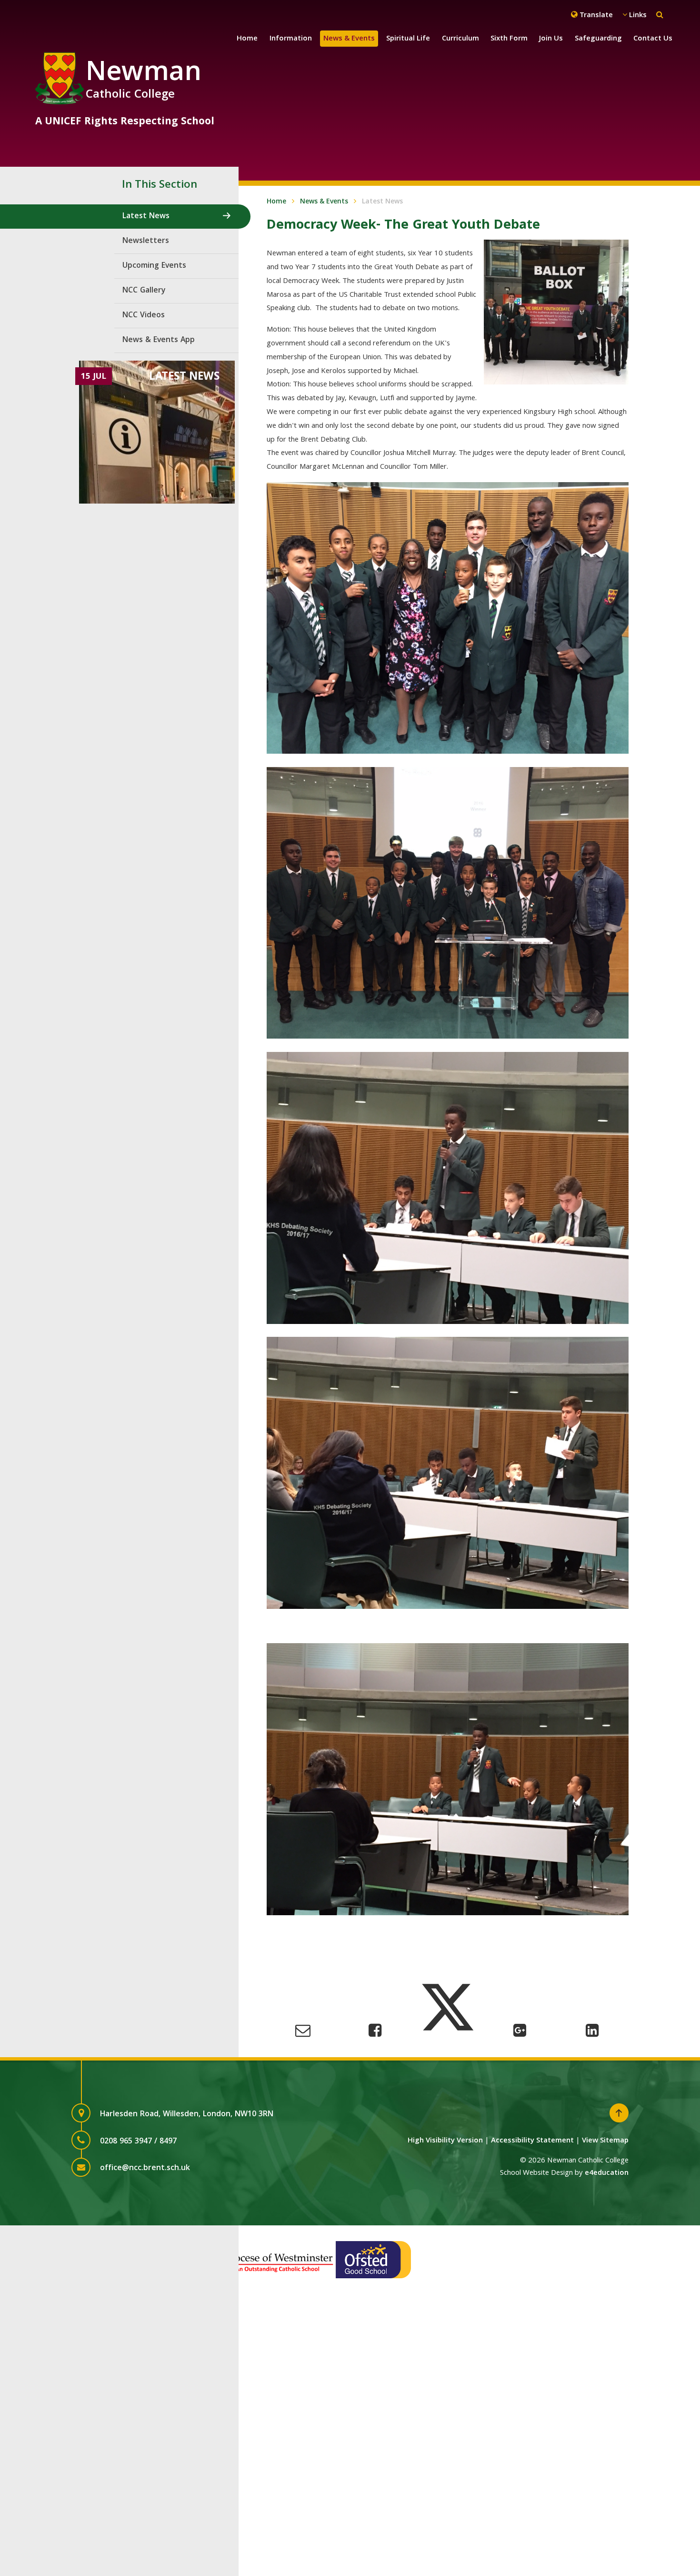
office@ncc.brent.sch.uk (145, 2168)
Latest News (382, 202)
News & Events (324, 202)
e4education (607, 2173)
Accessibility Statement (532, 2141)
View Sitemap (605, 2141)
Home (276, 202)
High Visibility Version (445, 2141)
